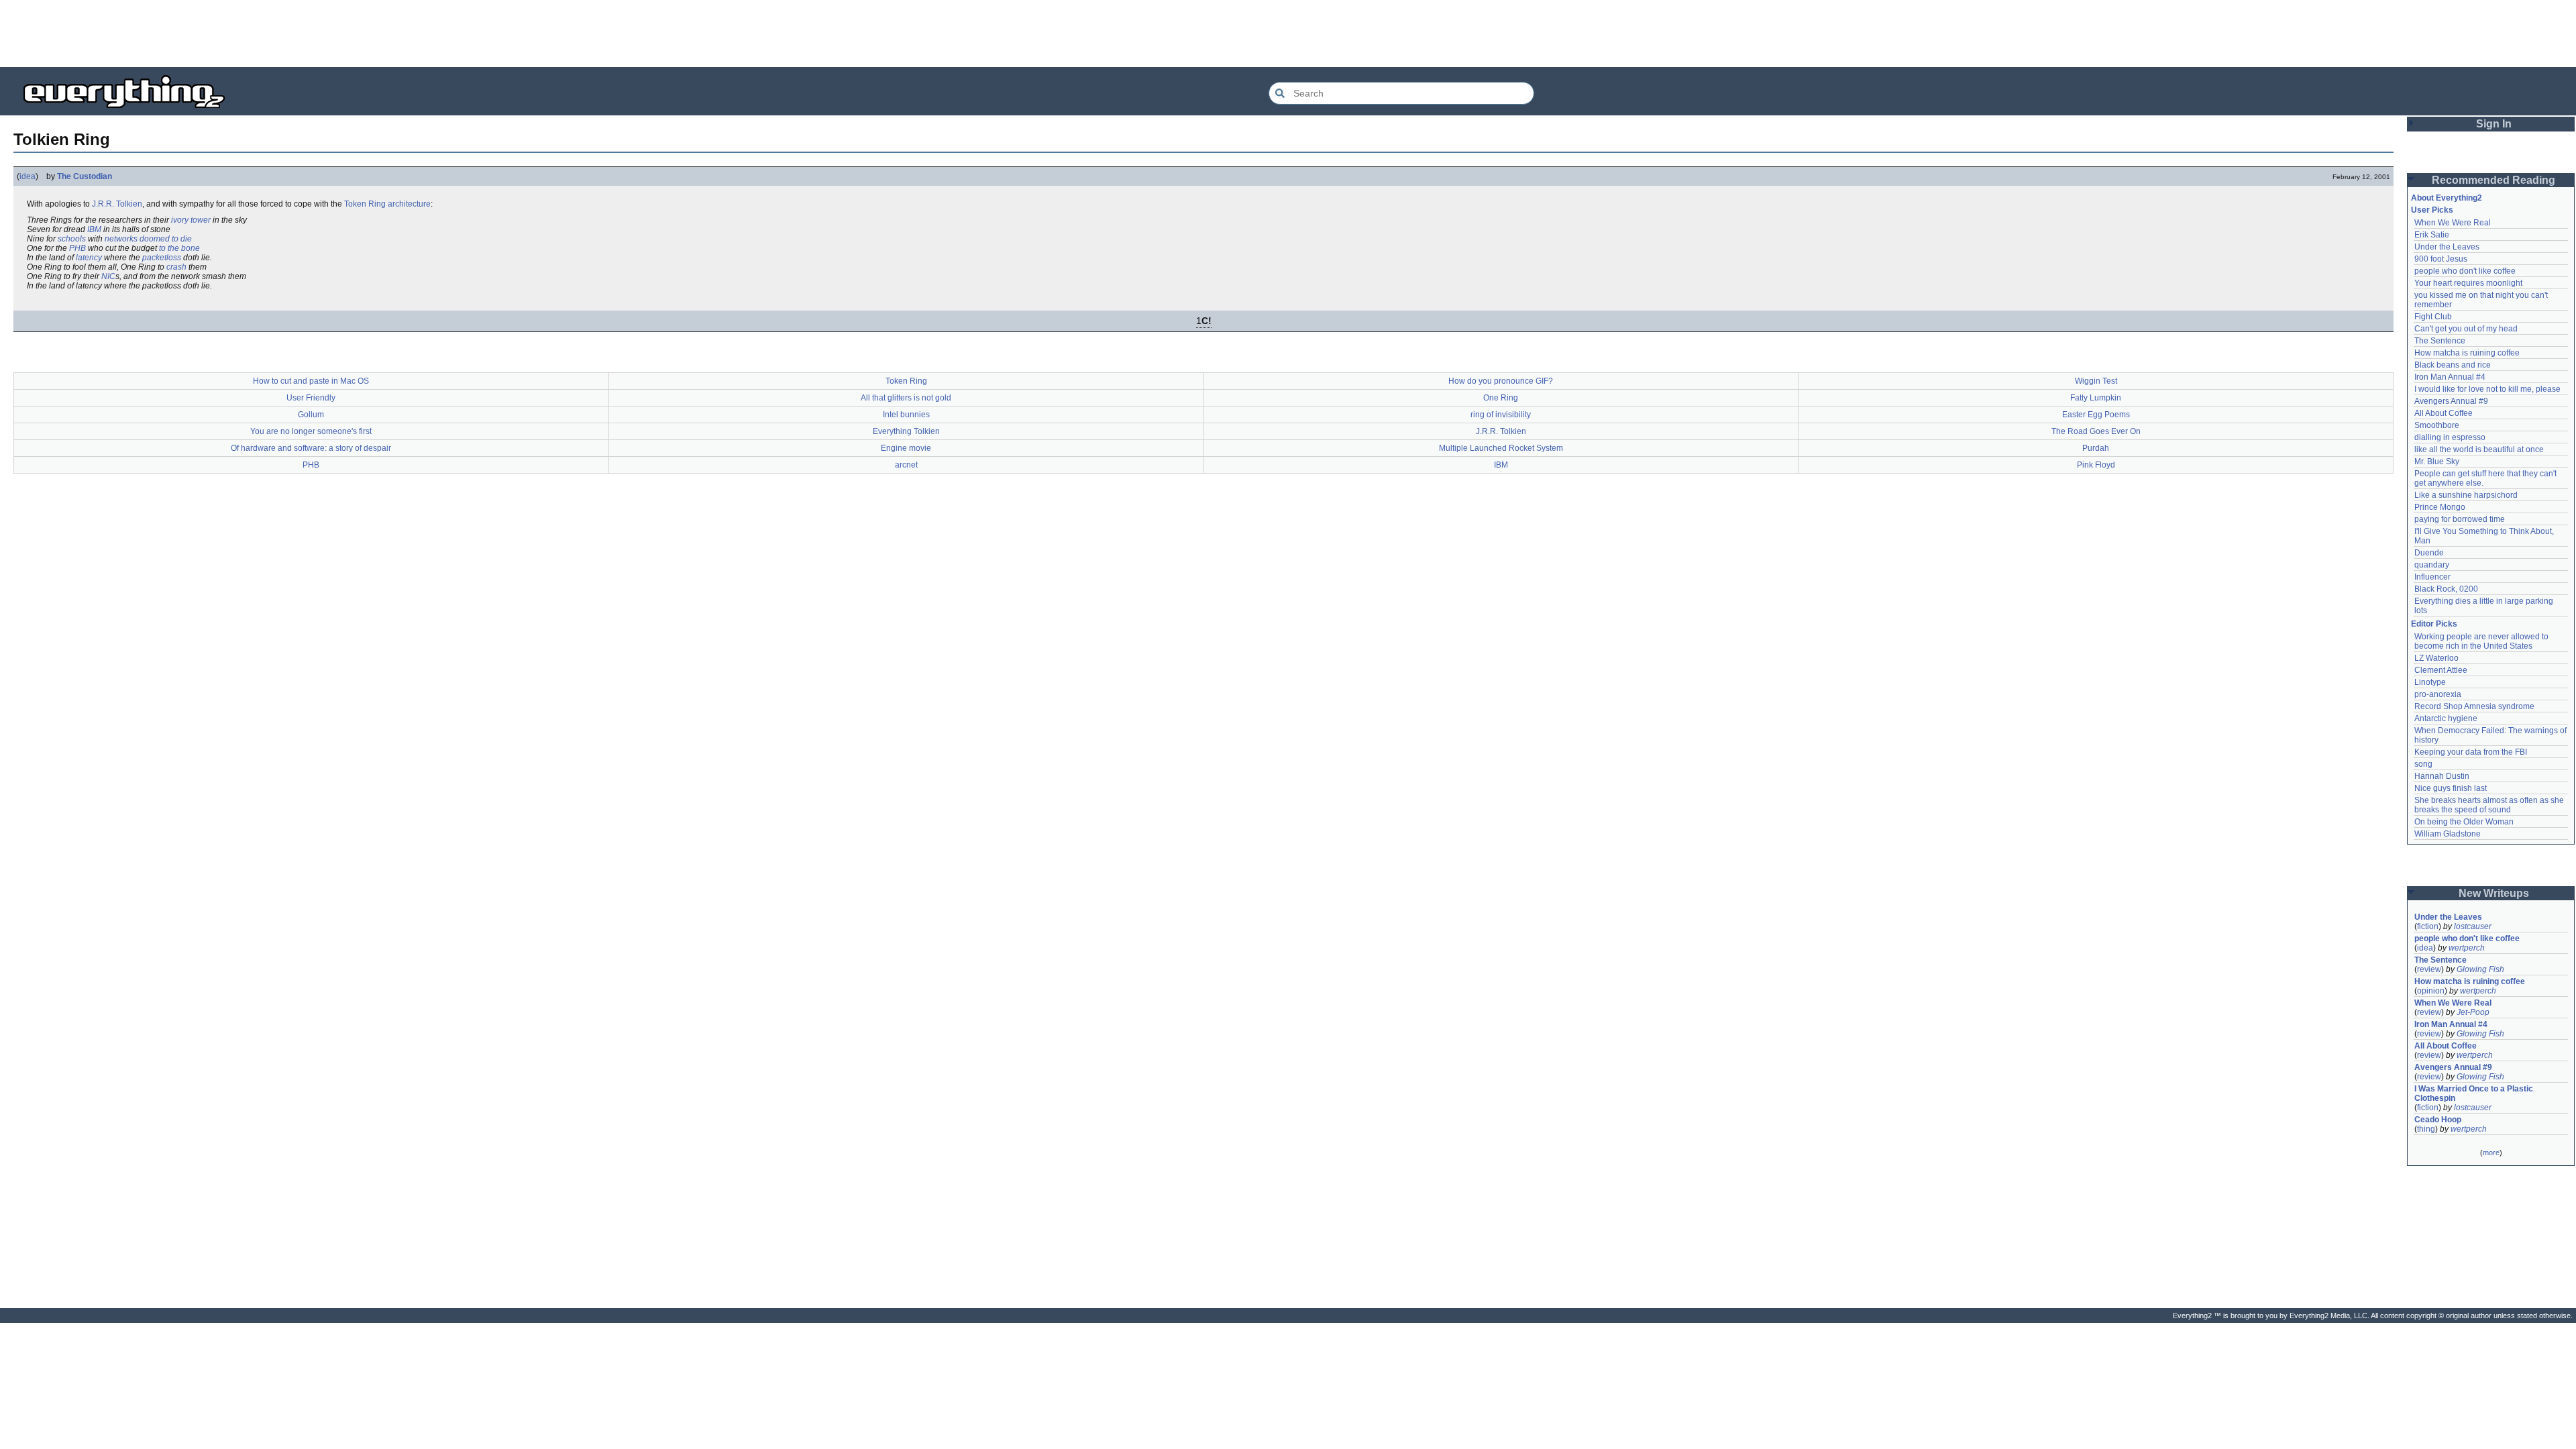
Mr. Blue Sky (2437, 462)
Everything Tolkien (906, 431)
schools (72, 239)
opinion (2431, 991)
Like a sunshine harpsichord (2466, 495)
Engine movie (906, 448)
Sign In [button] (2494, 124)
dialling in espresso (2450, 437)
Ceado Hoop (2438, 1120)
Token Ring (365, 204)
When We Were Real (2453, 223)
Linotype (2430, 682)
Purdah (2096, 448)
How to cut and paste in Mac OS (311, 381)
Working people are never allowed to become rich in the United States (2482, 641)
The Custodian (85, 176)
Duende (2429, 553)
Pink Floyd (2096, 465)
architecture (409, 204)
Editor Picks (2434, 624)
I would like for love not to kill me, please (2487, 389)
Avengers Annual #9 (2451, 401)
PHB (77, 248)
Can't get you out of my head (2466, 329)
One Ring (1501, 398)
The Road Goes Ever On (2096, 431)
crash (176, 267)
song (2423, 764)
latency (89, 258)
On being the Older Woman (2464, 822)
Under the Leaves (2447, 247)
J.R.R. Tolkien (117, 204)
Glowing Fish (2480, 969)
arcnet (906, 465)
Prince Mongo (2440, 507)
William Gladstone (2448, 834)
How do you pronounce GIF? (1501, 381)
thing (2426, 1129)
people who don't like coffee (2465, 271)
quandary (2432, 565)
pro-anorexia (2438, 694)
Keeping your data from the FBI (2471, 752)
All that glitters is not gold (906, 398)
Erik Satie (2432, 235)
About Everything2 (2447, 198)
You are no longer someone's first (311, 431)
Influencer (2432, 577)
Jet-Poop (2473, 1012)
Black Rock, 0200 (2446, 589)
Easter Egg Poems (2096, 415)
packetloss (162, 258)
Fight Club (2433, 317)
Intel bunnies (906, 415)
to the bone (179, 248)
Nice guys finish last (2451, 788)
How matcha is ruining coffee (2467, 353)
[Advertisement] (1288, 34)
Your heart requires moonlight (2468, 283)
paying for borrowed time (2460, 519)
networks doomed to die (148, 239)
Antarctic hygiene (2446, 718)
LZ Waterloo (2436, 658)
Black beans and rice (2453, 365)
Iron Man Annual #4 (2450, 377)
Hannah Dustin (2442, 776)
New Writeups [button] (2494, 893)
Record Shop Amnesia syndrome (2474, 706)
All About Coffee (2444, 413)
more (2491, 1152)
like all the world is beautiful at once (2479, 449)
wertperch (2467, 948)
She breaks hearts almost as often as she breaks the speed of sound (2490, 805)
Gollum (311, 415)
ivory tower (191, 220)
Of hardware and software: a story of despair (311, 448)
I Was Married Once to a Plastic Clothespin (2475, 1093)
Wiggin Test (2096, 381)
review (2429, 969)
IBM (94, 229)
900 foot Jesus (2441, 259)
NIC (108, 276)
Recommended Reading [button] (2493, 180)
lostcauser (2473, 926)
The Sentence (2440, 341)
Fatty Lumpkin (2096, 398)
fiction (2428, 926)
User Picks (2432, 210)
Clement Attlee (2441, 670)
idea (28, 176)
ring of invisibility (1501, 415)
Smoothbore (2437, 425)
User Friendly (311, 398)
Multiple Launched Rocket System (1501, 448)
